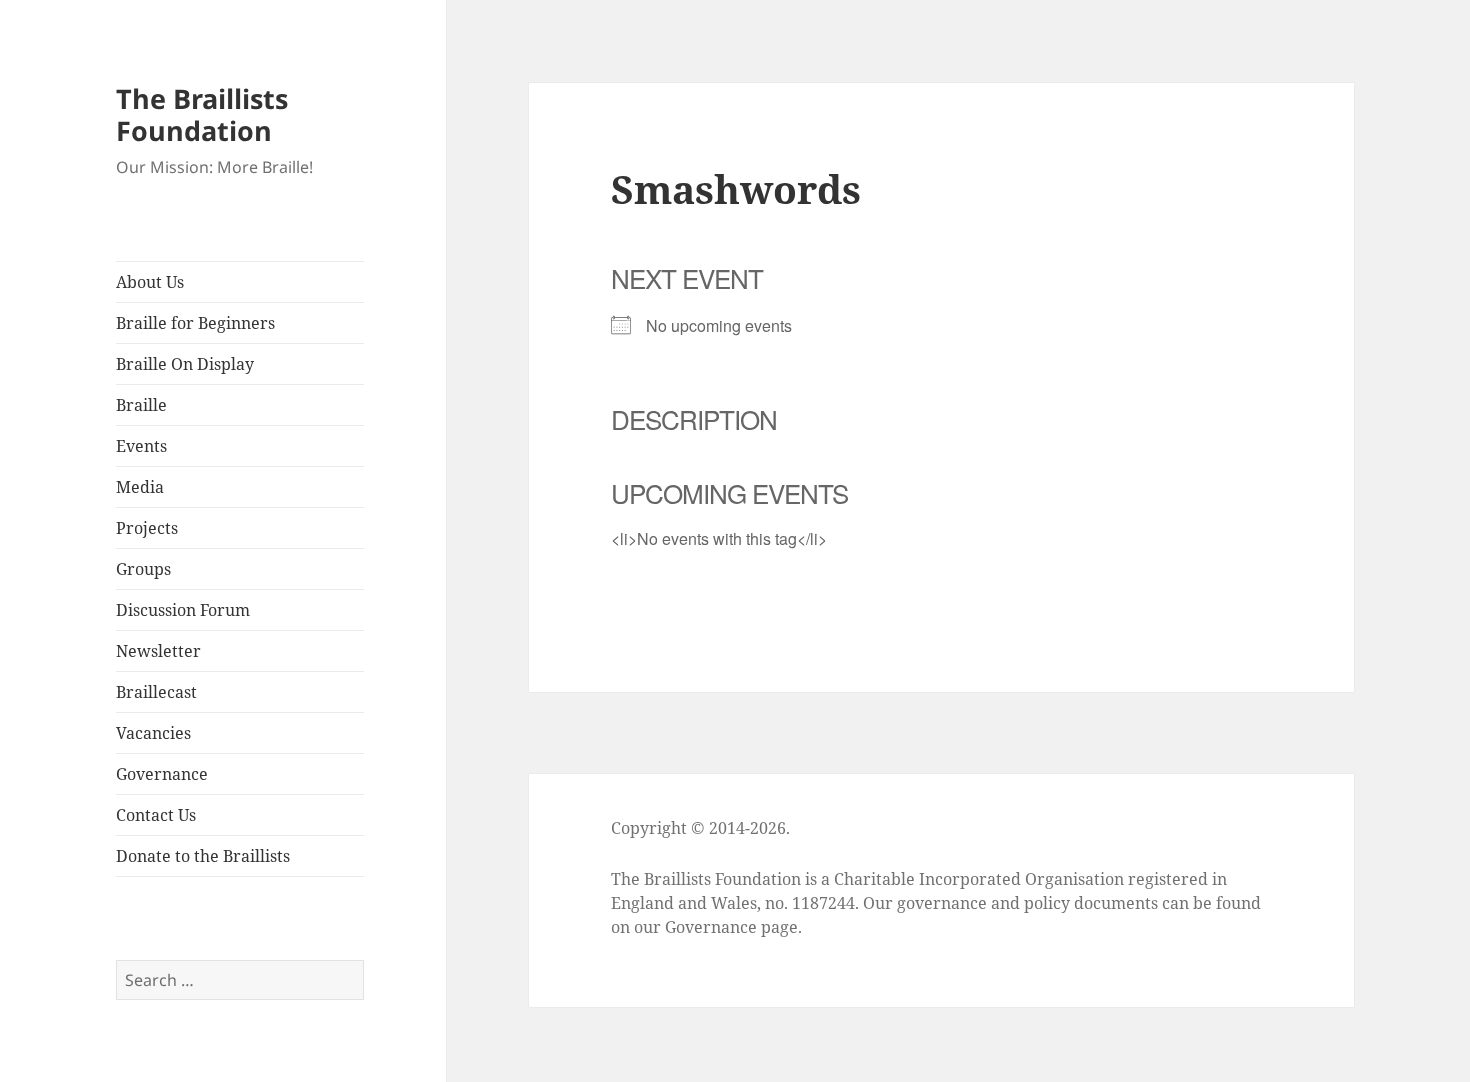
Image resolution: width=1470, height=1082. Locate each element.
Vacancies (153, 733)
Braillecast (156, 692)
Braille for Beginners (195, 323)
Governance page (731, 927)
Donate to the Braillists (203, 856)
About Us (150, 282)
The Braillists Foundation (202, 114)
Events (141, 446)
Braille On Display (185, 364)
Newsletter (158, 651)
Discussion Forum (183, 610)
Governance (162, 774)
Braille (141, 405)
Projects (147, 528)
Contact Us (156, 815)
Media (140, 487)
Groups (143, 569)
